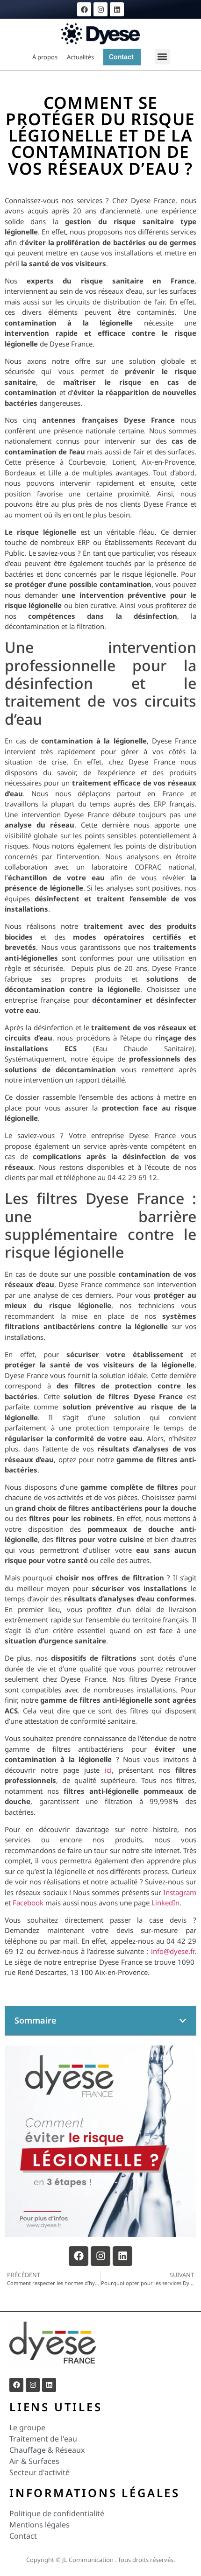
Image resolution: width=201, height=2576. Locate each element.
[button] (162, 57)
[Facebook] (84, 9)
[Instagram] (100, 9)
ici (108, 1770)
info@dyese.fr (173, 1951)
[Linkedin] (117, 9)
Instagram (180, 1892)
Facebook (28, 1903)
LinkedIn (165, 1903)
